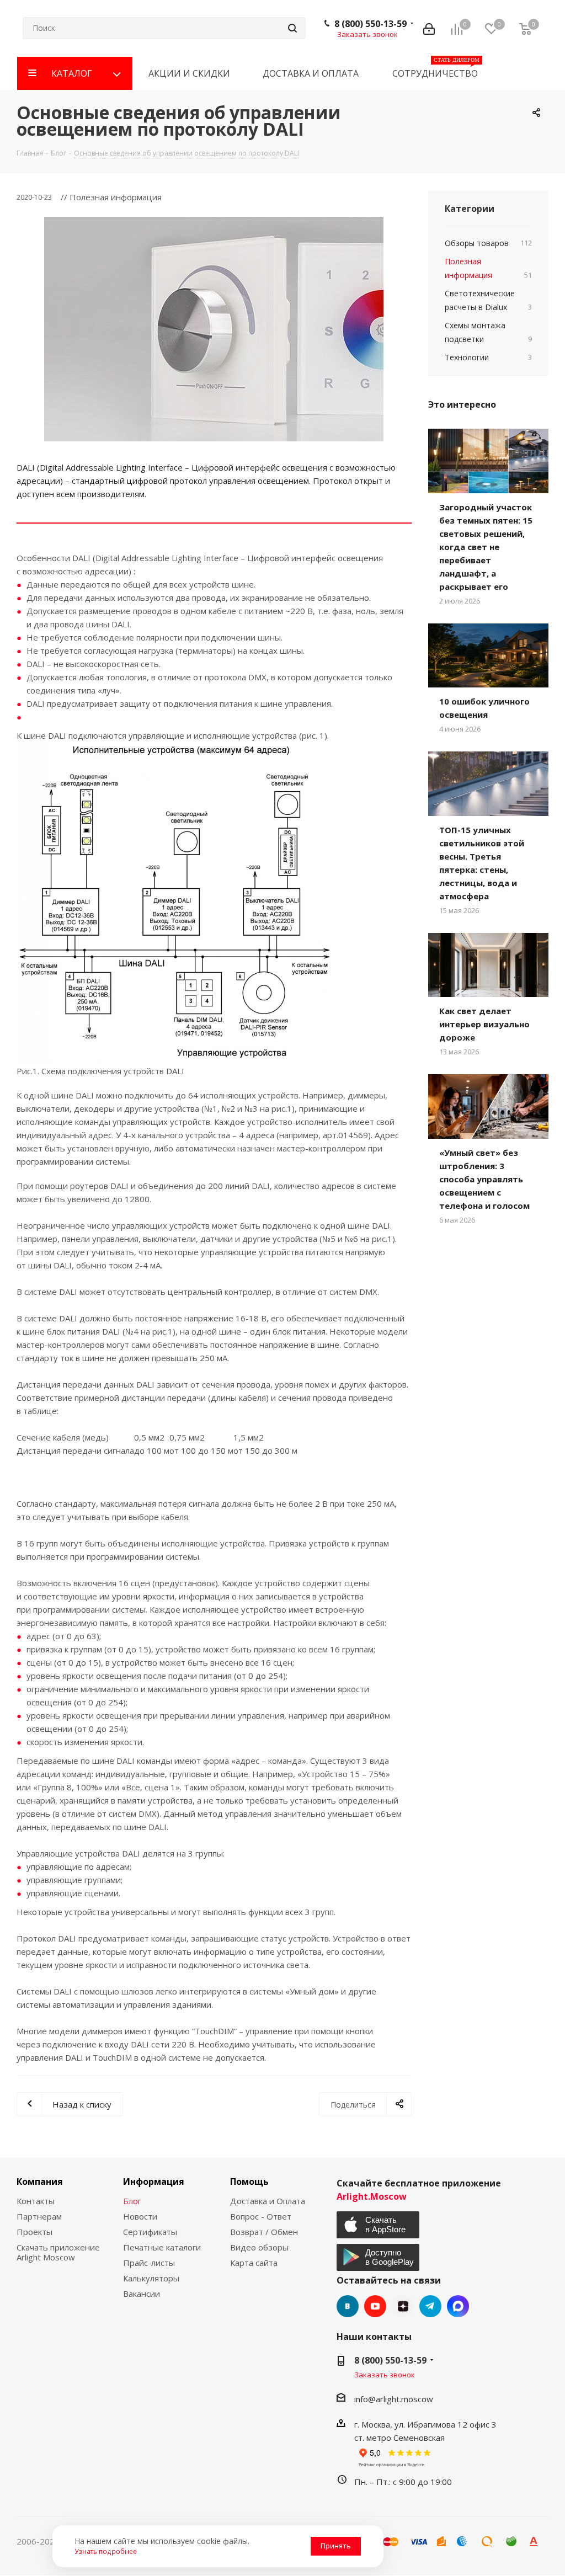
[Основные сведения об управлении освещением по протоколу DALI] (214, 329)
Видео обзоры (259, 2247)
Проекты (34, 2232)
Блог (132, 2201)
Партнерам (39, 2216)
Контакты (36, 2201)
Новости (140, 2216)
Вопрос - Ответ (261, 2216)
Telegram (430, 2306)
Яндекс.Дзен (403, 2306)
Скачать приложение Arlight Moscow (58, 2252)
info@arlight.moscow (394, 2399)
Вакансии (142, 2294)
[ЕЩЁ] (531, 73)
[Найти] (292, 28)
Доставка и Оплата (268, 2201)
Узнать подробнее (106, 2551)
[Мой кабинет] (429, 28)
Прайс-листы (149, 2263)
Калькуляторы (151, 2278)
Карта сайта (254, 2263)
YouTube (375, 2306)
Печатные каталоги (162, 2247)
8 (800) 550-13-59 (371, 24)
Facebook (458, 2306)
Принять (336, 2546)
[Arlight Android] (379, 2257)
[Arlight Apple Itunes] (379, 2225)
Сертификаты (150, 2232)
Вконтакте (348, 2306)
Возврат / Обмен (264, 2232)
